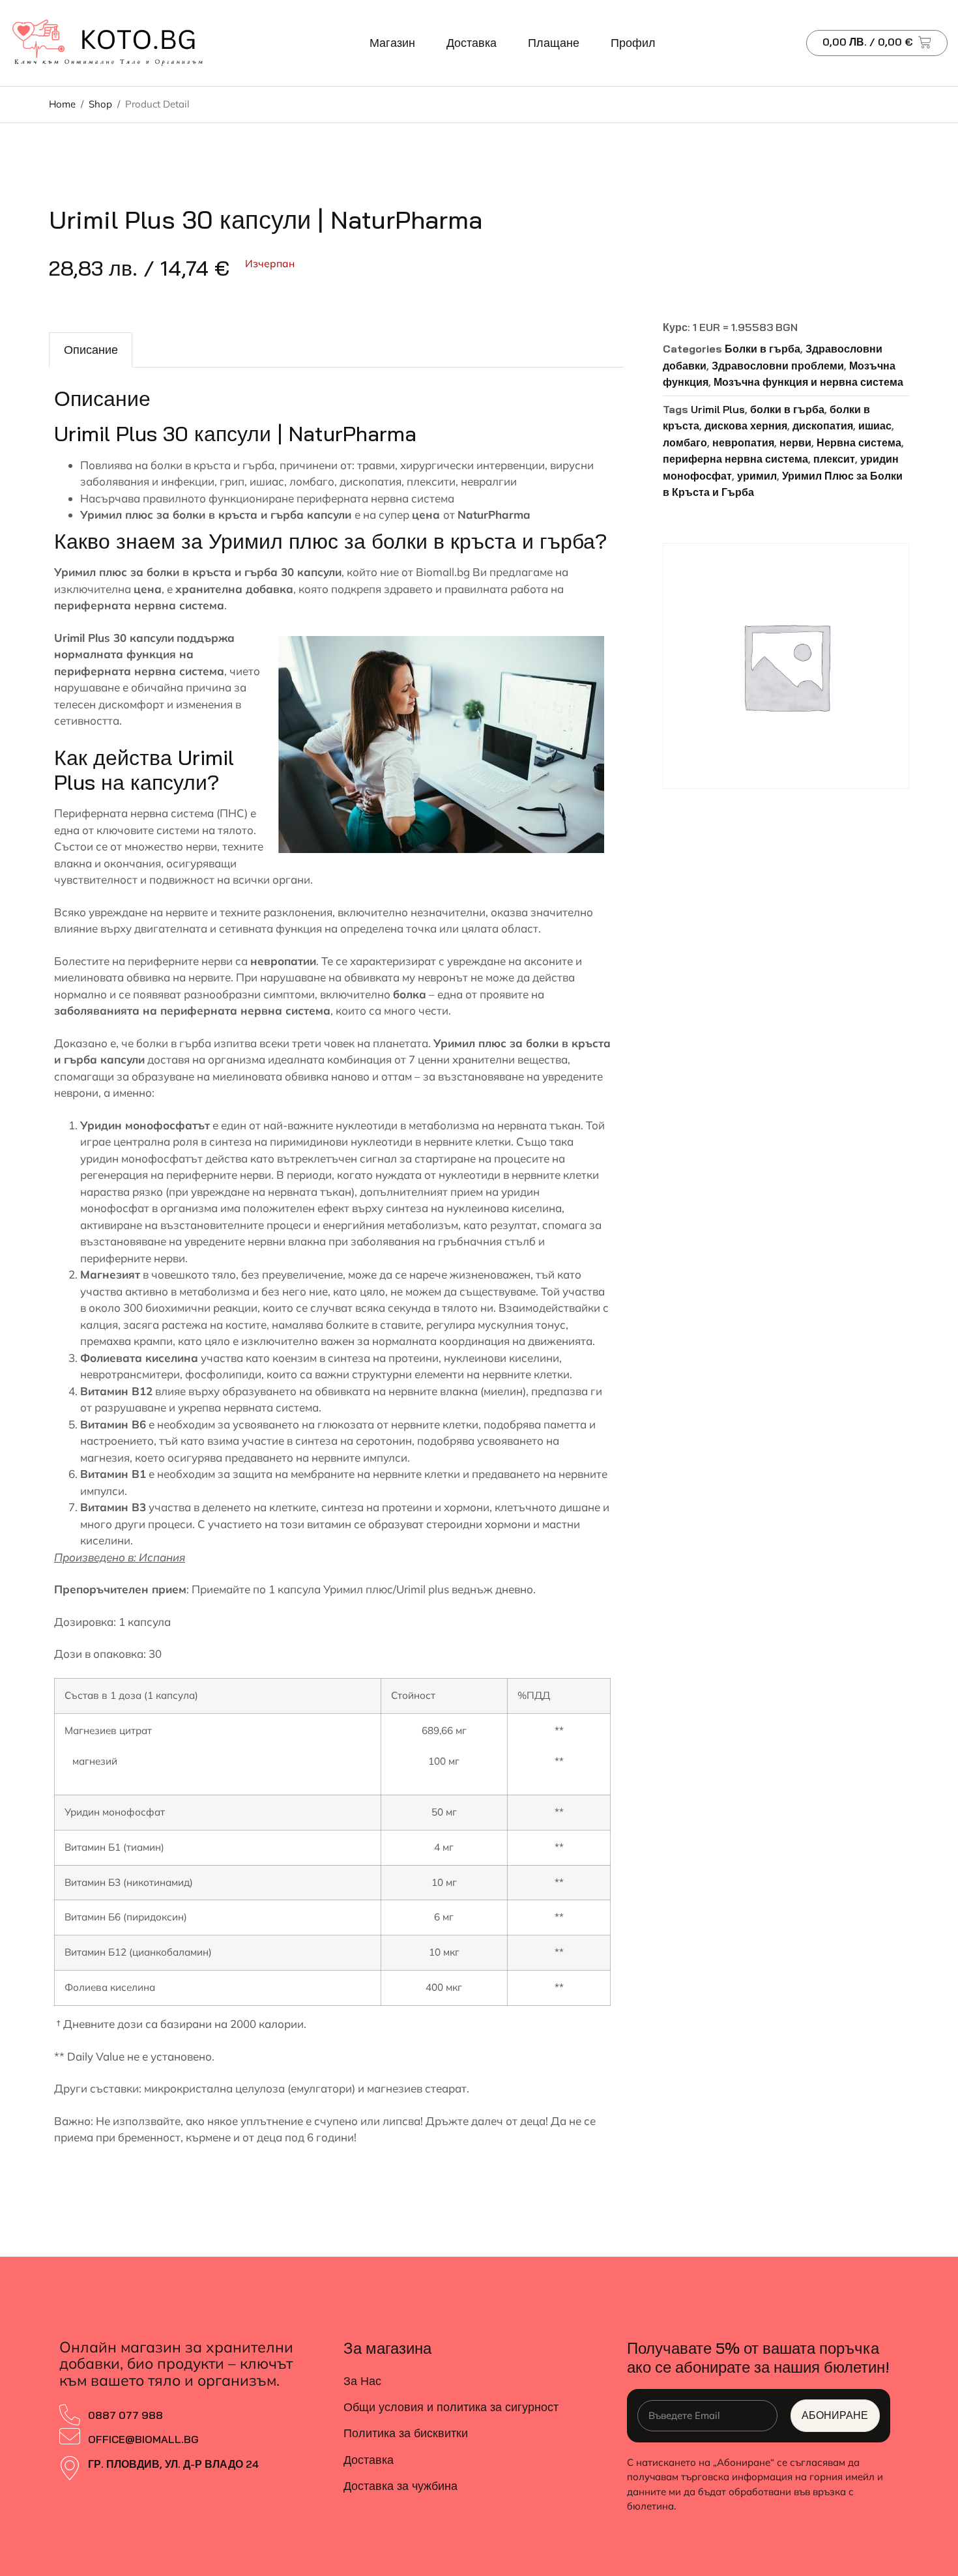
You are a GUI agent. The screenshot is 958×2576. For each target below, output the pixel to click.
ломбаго (685, 442)
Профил (633, 43)
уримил (757, 476)
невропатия (743, 442)
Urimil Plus (718, 409)
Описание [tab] (91, 350)
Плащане (554, 43)
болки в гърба (174, 1043)
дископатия (823, 426)
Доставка (472, 43)
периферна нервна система (735, 459)
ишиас (875, 426)
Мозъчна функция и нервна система (808, 382)
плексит (834, 459)
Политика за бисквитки (406, 2433)
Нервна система (859, 442)
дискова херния (746, 426)
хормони (467, 1507)
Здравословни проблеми (778, 366)
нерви (795, 442)
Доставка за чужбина (400, 2486)
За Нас (362, 2381)
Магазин (392, 43)
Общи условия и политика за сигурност (451, 2407)
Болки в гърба (762, 349)
